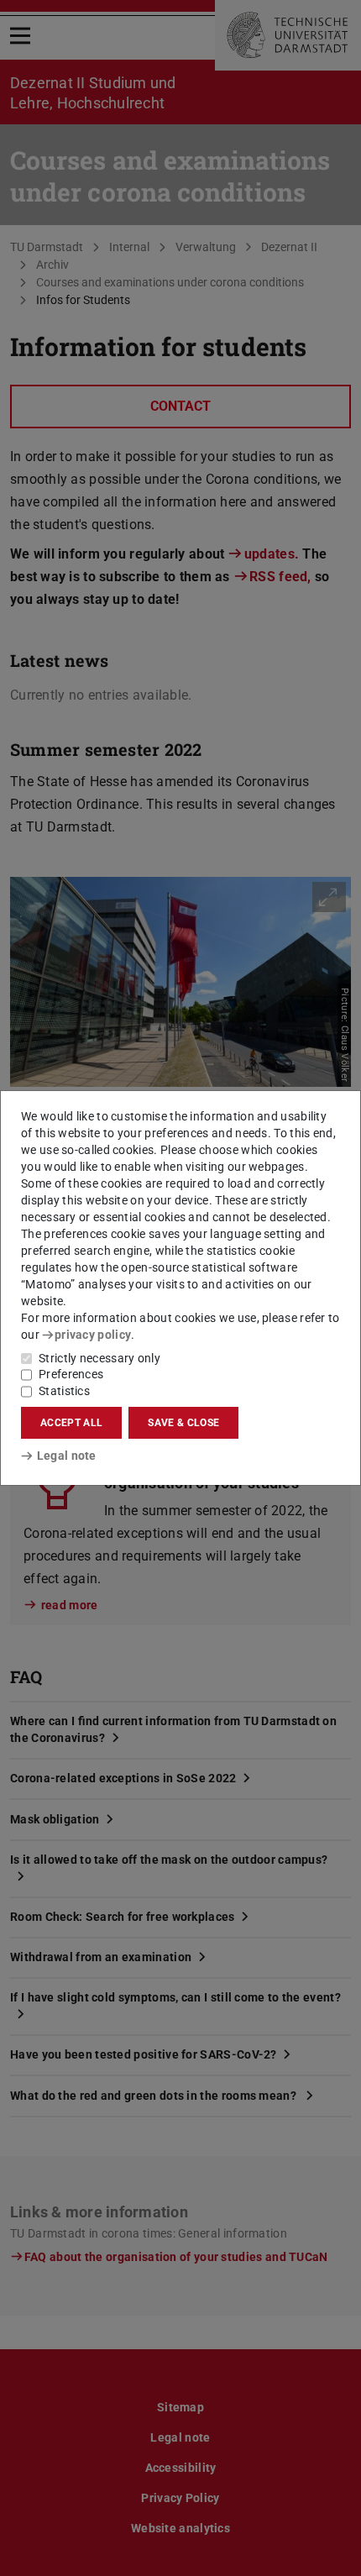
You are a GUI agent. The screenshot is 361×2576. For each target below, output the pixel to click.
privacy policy (93, 1335)
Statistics (64, 1391)
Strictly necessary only (99, 1358)
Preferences (71, 1374)
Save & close (183, 1423)
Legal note (67, 1456)
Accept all (71, 1423)
